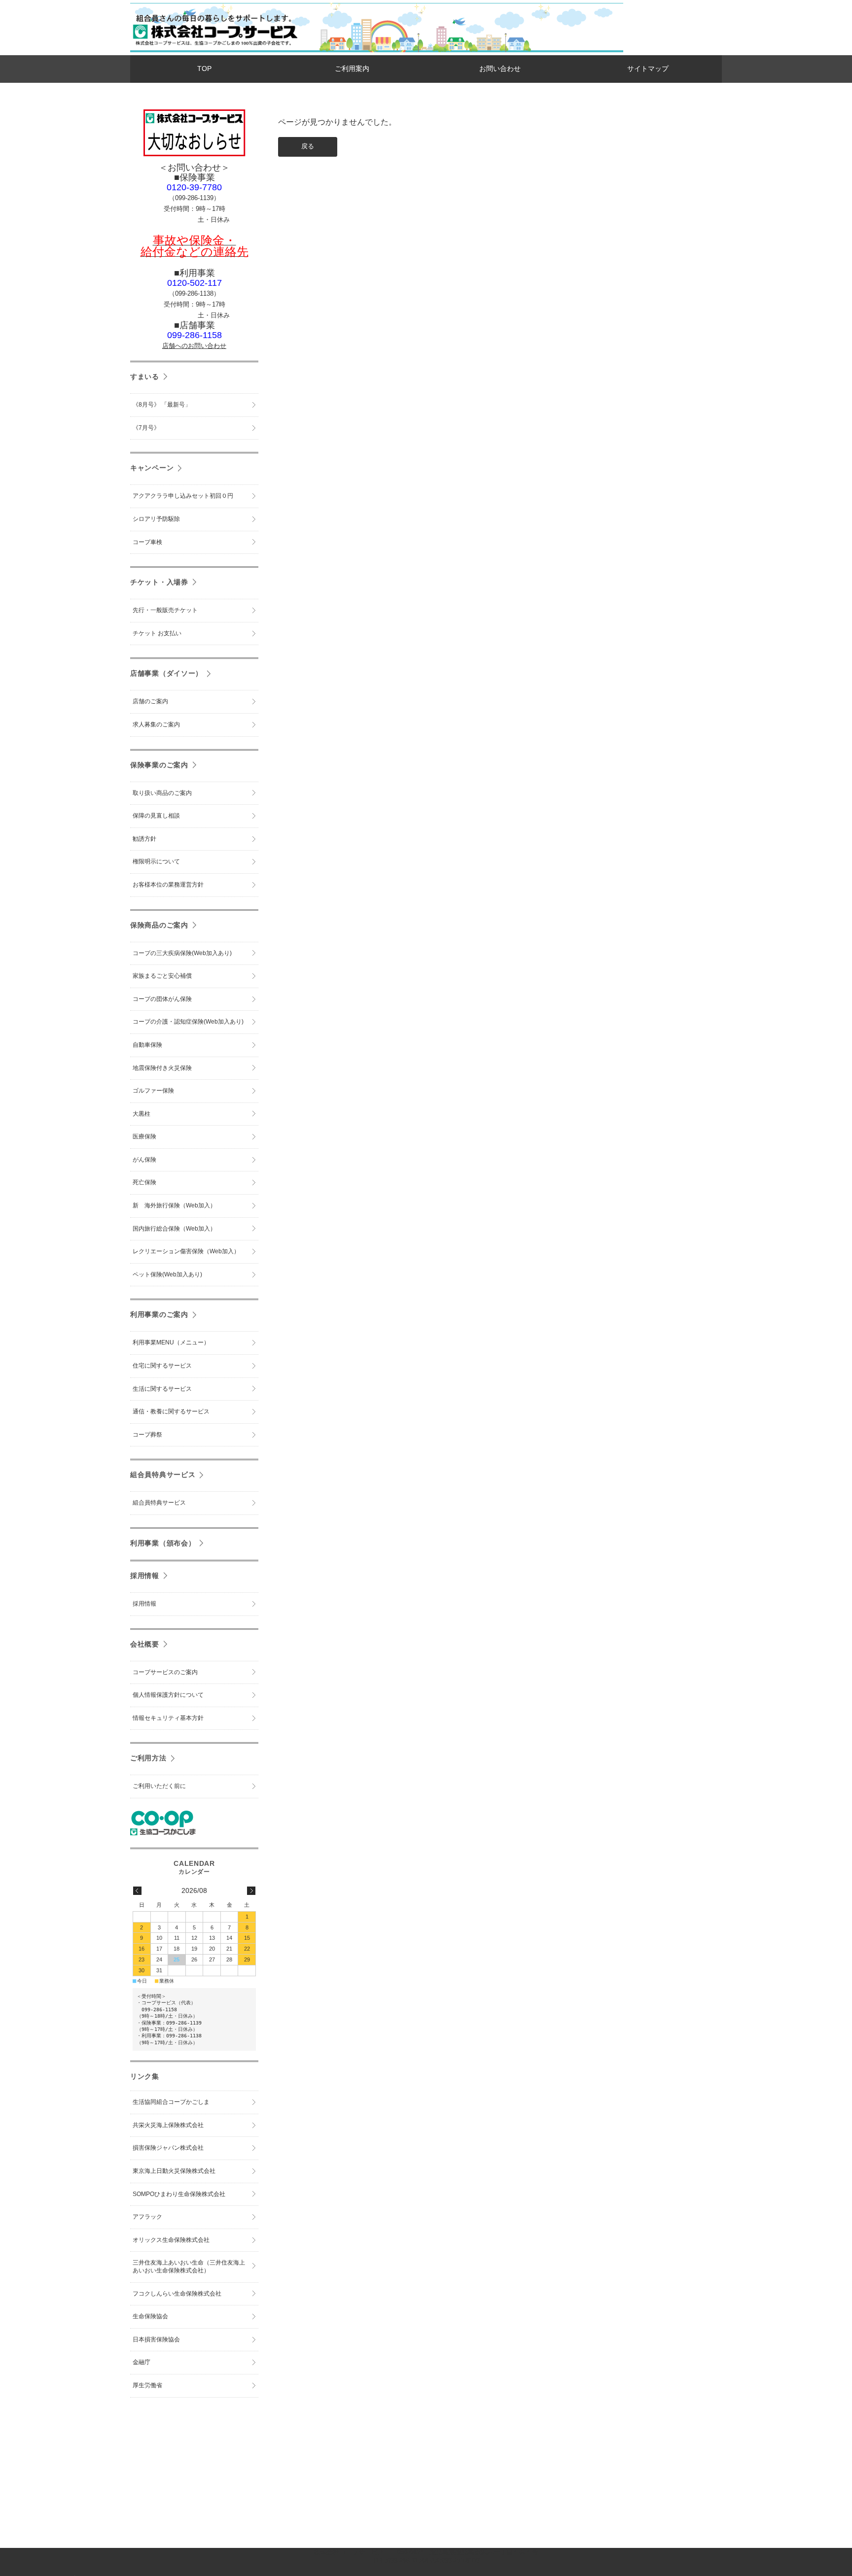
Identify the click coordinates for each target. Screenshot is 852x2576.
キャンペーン (152, 468)
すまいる (145, 377)
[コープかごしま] (163, 1833)
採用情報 (145, 1576)
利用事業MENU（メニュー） (171, 1342)
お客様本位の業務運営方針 (168, 885)
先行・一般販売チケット (165, 610)
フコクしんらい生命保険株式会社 (177, 2294)
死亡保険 (144, 1182)
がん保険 (144, 1160)
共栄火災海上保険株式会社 (168, 2125)
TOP (204, 69)
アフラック (147, 2217)
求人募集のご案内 (156, 724)
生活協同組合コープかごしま (171, 2102)
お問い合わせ (500, 69)
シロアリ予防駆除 (156, 519)
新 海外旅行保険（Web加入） (174, 1205)
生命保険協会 (150, 2316)
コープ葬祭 (147, 1435)
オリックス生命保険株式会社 (171, 2240)
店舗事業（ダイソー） (166, 673)
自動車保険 (147, 1045)
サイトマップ (648, 69)
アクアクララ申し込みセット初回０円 (183, 496)
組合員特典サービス (163, 1475)
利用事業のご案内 (159, 1314)
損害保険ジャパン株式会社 (168, 2148)
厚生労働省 (147, 2385)
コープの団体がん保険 (162, 999)
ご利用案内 (352, 69)
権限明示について (156, 861)
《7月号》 (146, 428)
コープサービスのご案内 (165, 1672)
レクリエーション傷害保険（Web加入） (186, 1251)
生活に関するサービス (162, 1389)
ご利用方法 (148, 1758)
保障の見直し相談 (156, 816)
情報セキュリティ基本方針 (168, 1718)
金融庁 (142, 2362)
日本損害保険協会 (156, 2339)
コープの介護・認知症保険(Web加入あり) (188, 1022)
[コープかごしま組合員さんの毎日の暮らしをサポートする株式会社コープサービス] (214, 48)
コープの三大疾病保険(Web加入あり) (182, 953)
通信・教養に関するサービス (171, 1411)
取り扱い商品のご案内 (162, 793)
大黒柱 (142, 1114)
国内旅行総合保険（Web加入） (174, 1229)
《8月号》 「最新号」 (162, 405)
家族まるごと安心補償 (162, 976)
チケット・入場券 (159, 582)
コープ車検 (147, 542)
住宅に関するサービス (162, 1366)
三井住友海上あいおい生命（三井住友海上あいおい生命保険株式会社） (189, 2267)
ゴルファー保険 (153, 1091)
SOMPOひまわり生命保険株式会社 (179, 2194)
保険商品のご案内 (159, 925)
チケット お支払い (157, 633)
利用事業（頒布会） (163, 1543)
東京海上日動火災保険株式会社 (174, 2171)
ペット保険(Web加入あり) (167, 1274)
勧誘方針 (144, 839)
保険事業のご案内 (159, 765)
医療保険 (144, 1136)
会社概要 (145, 1644)
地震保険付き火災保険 (162, 1068)
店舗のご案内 (150, 701)
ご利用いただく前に (159, 1786)
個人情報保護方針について (168, 1695)
